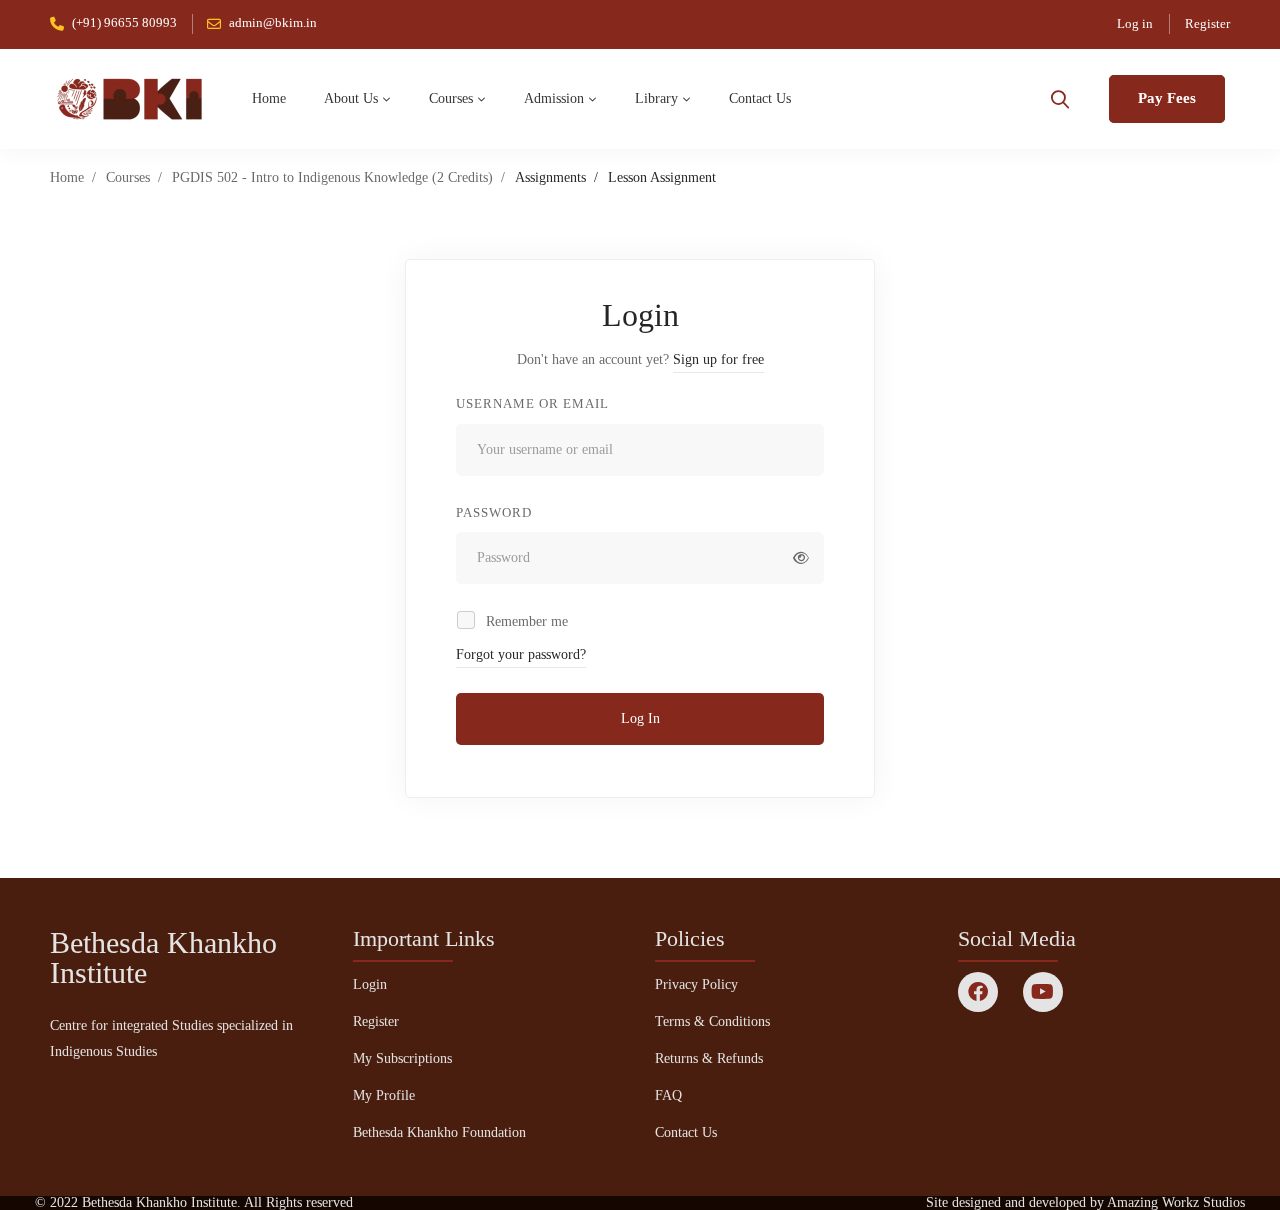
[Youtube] (1043, 992)
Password (494, 512)
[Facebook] (978, 992)
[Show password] (801, 558)
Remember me (525, 621)
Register (1207, 23)
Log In (640, 718)
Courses (128, 177)
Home (67, 177)
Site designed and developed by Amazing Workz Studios (1085, 1202)
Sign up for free (718, 359)
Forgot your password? (521, 654)
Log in (1135, 23)
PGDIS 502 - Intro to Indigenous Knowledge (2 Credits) (332, 177)
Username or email (532, 403)
